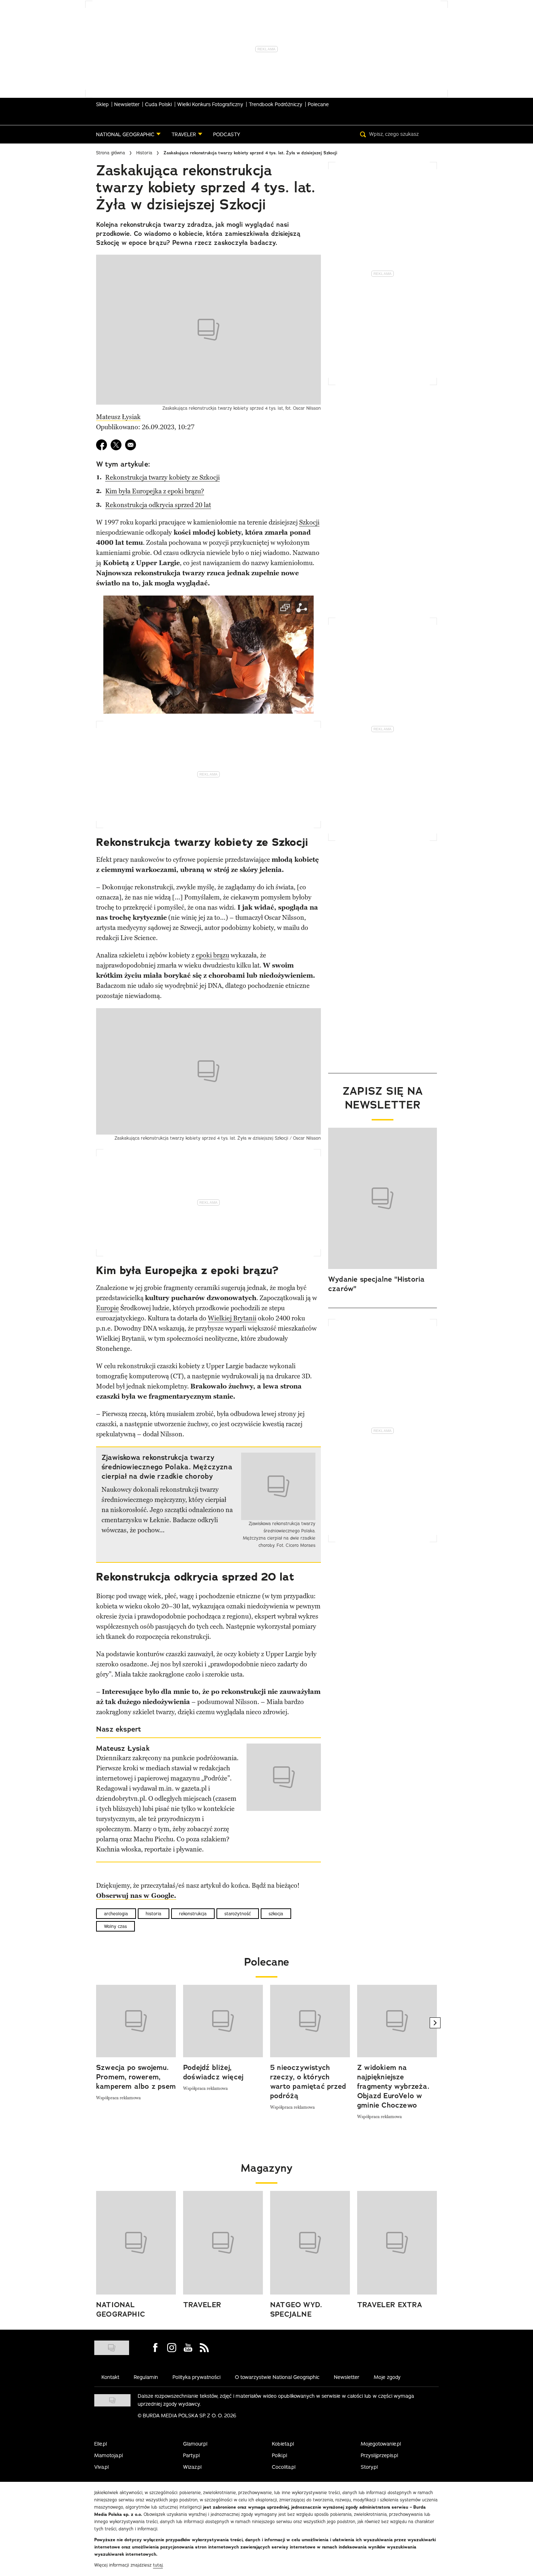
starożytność (238, 1914)
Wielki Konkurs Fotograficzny (210, 104)
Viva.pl (102, 2467)
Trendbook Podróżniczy (276, 104)
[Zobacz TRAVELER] (223, 2243)
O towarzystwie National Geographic (277, 2377)
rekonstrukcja (193, 1914)
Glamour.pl (195, 2444)
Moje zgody (387, 2377)
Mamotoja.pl (109, 2455)
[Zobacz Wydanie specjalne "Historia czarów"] (383, 1198)
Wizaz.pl (192, 2467)
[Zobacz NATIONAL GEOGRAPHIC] (136, 2243)
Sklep (102, 104)
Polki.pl (280, 2455)
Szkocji (309, 522)
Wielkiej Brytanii (232, 1318)
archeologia (116, 1914)
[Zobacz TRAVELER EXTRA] (397, 2243)
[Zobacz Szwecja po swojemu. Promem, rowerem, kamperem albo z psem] (136, 2021)
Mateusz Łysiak (118, 417)
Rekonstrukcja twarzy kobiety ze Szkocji (162, 477)
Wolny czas (115, 1926)
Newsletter (127, 104)
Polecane (318, 104)
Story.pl (369, 2467)
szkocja (276, 1914)
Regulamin (146, 2377)
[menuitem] (128, 134)
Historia (144, 153)
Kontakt (110, 2377)
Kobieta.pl (283, 2444)
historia (154, 1914)
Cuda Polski (158, 104)
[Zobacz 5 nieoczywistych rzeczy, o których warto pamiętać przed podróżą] (310, 2021)
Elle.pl (101, 2444)
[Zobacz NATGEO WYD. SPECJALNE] (310, 2243)
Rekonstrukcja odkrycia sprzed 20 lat (158, 505)
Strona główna (111, 153)
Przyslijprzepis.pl (379, 2455)
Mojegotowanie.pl (381, 2444)
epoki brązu (212, 955)
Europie (108, 1308)
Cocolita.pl (284, 2467)
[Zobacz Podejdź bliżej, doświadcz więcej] (223, 2021)
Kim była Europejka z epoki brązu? (155, 491)
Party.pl (191, 2455)
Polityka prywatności (197, 2377)
